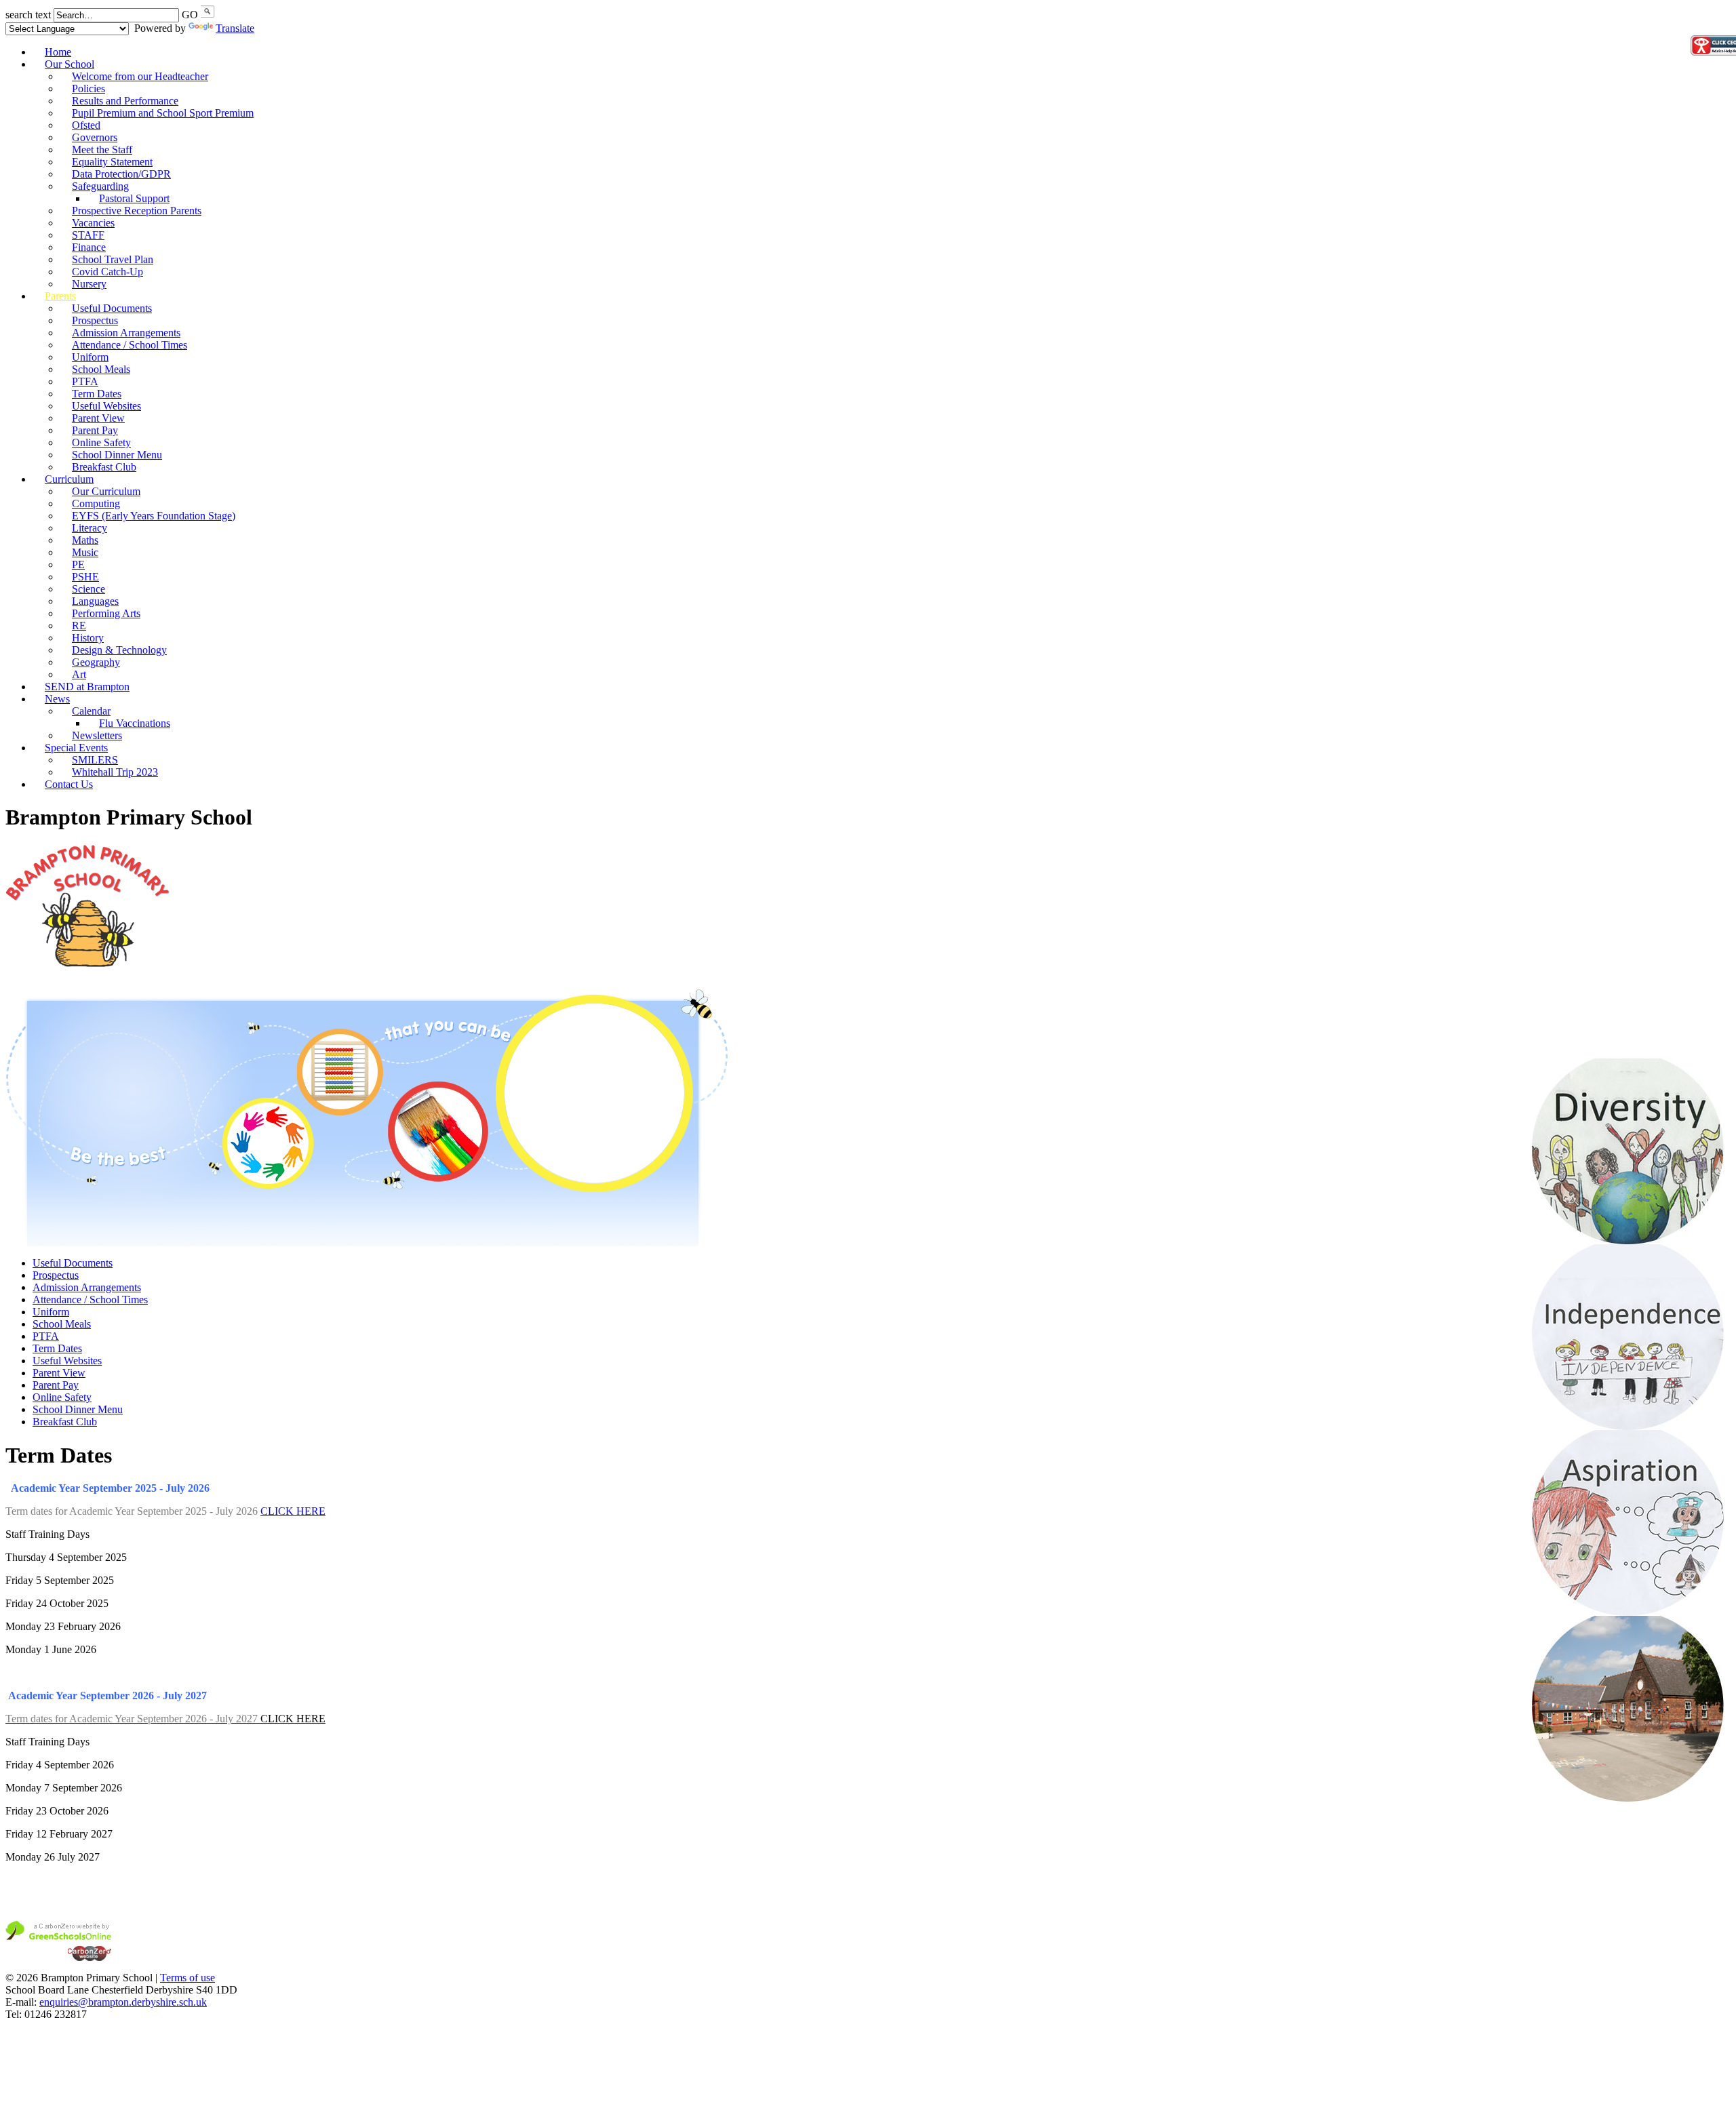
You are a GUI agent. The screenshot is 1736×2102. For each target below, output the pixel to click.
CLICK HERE (293, 1511)
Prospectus (56, 1275)
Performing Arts (106, 613)
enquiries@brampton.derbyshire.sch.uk (123, 2002)
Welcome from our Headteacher (140, 76)
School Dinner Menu (78, 1409)
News (57, 699)
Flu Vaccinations (135, 723)
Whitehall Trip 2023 (115, 772)
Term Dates (57, 1348)
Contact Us (69, 784)
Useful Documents (73, 1263)
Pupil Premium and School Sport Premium (163, 113)
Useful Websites (67, 1361)
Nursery (89, 284)
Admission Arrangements (87, 1287)
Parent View (59, 1373)
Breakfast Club (65, 1422)
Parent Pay (56, 1385)
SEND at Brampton (87, 687)
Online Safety (62, 1397)
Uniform (51, 1312)
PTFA (46, 1336)
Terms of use (188, 1978)
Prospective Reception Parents (137, 211)
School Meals (62, 1324)
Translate (235, 28)
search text (28, 15)
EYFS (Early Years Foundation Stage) (154, 516)
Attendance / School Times (130, 345)
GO (190, 15)
